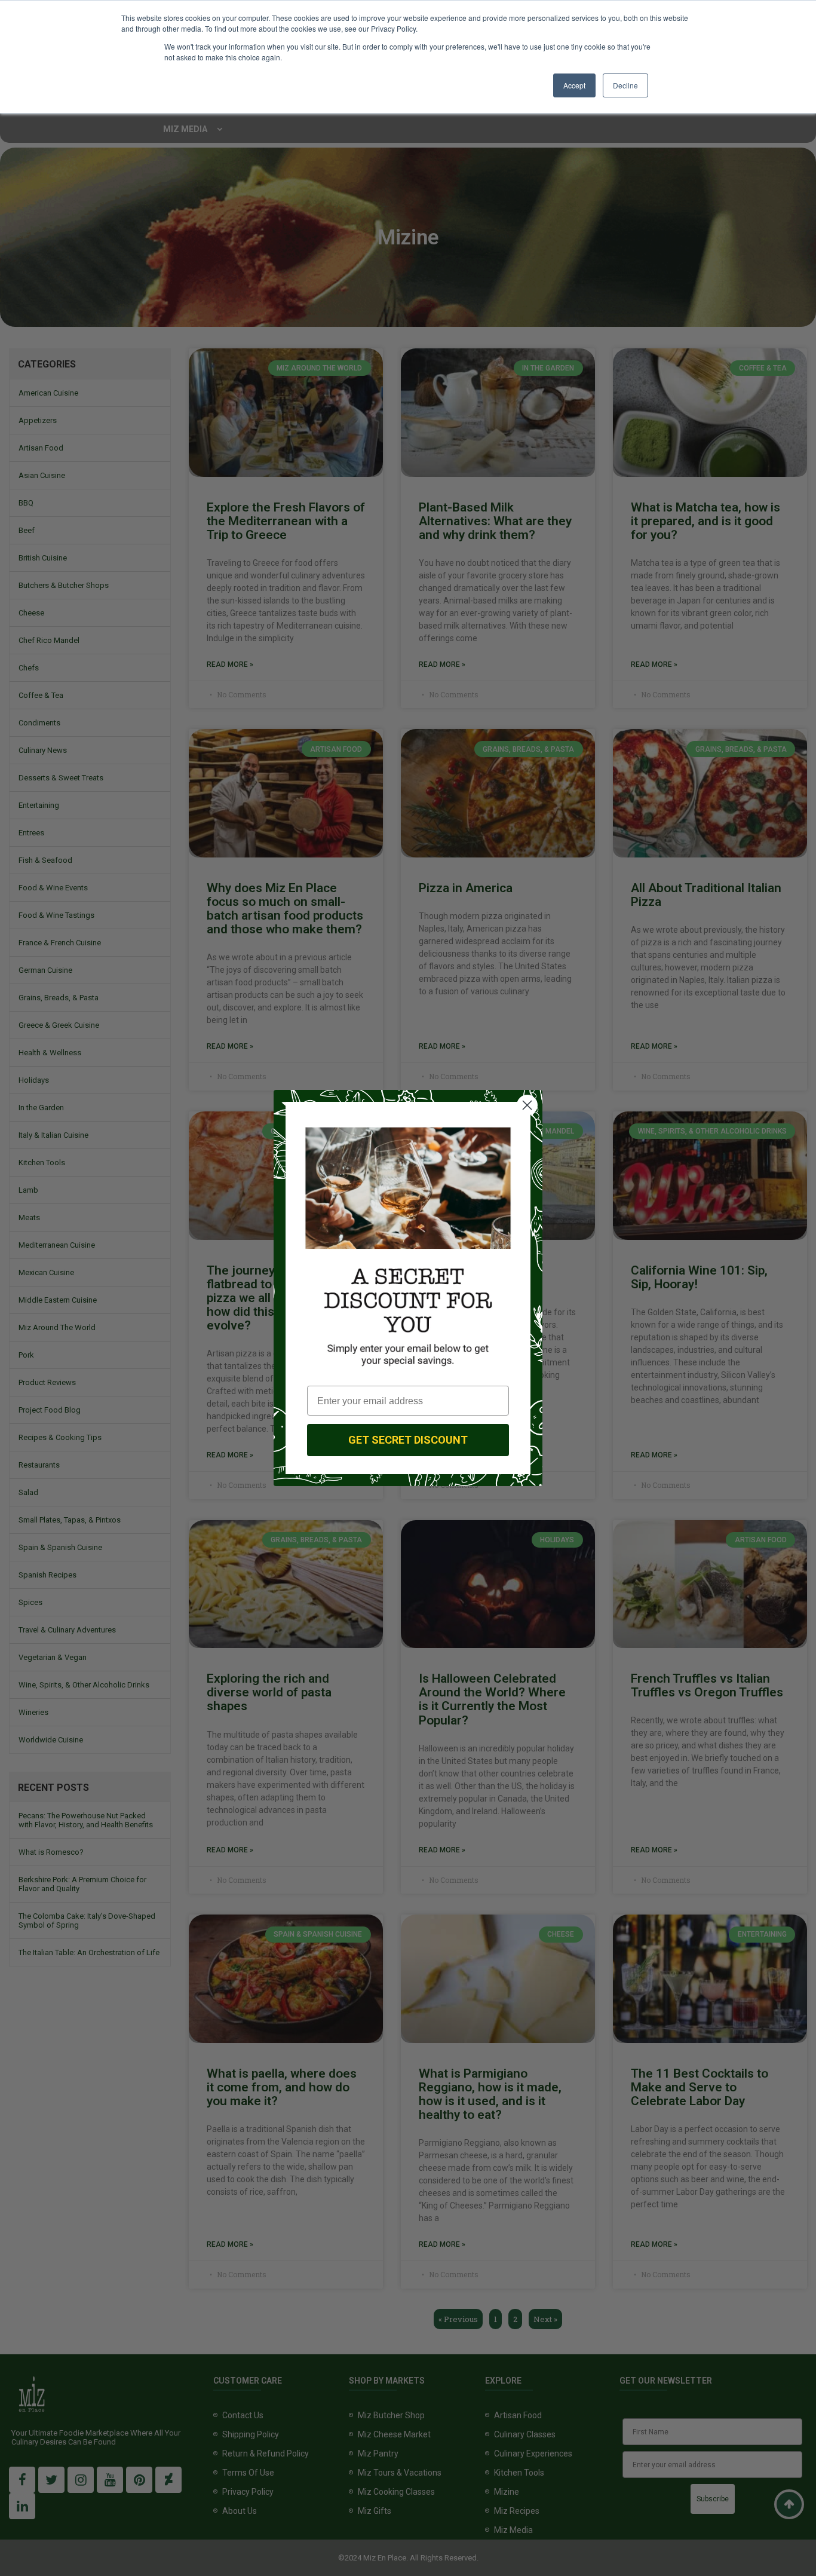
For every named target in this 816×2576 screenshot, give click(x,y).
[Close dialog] (527, 1105)
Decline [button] (625, 85)
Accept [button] (574, 85)
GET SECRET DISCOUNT (408, 1440)
